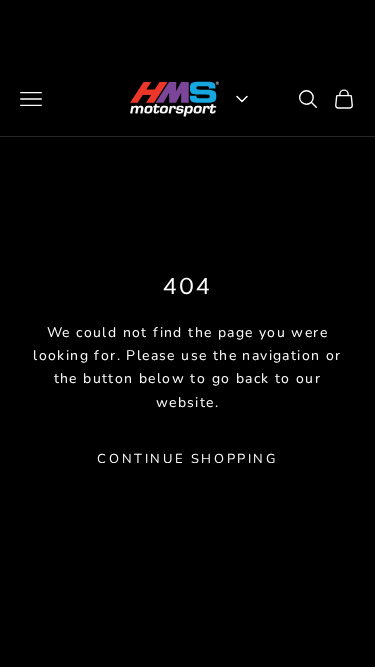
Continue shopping (187, 459)
